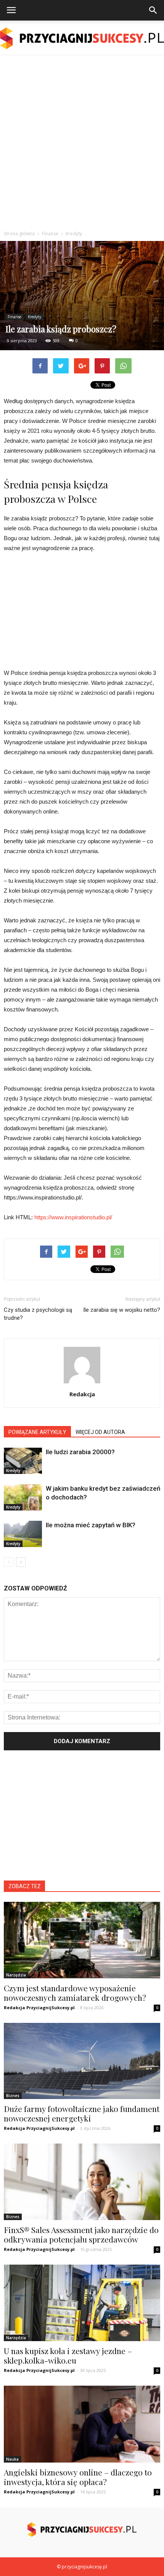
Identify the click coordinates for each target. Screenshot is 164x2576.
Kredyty (35, 317)
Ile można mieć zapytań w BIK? (91, 1525)
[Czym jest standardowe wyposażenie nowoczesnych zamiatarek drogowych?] (82, 1940)
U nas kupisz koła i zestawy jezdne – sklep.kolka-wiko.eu (68, 2355)
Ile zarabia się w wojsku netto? (122, 1310)
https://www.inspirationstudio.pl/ (73, 1217)
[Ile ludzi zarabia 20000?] (23, 1461)
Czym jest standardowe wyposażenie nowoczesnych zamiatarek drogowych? (75, 1993)
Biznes (13, 2096)
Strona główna (19, 234)
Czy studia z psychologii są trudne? (38, 1314)
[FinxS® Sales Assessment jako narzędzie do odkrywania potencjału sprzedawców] (82, 2182)
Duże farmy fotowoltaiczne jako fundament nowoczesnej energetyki (82, 2113)
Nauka (12, 2459)
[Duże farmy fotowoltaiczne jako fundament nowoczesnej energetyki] (82, 2061)
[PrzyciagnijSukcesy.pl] (82, 38)
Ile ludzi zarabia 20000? (80, 1452)
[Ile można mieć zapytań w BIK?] (23, 1534)
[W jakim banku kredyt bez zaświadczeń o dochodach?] (23, 1497)
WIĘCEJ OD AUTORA (100, 1432)
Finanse (14, 317)
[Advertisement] (82, 141)
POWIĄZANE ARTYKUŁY (37, 1432)
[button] (153, 10)
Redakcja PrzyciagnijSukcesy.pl (39, 2007)
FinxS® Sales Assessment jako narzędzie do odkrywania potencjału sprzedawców (81, 2234)
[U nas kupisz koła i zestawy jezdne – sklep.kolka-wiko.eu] (82, 2303)
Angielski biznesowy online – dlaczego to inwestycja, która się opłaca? (78, 2477)
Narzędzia (16, 1975)
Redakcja (82, 1394)
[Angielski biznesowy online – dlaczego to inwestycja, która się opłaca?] (82, 2424)
